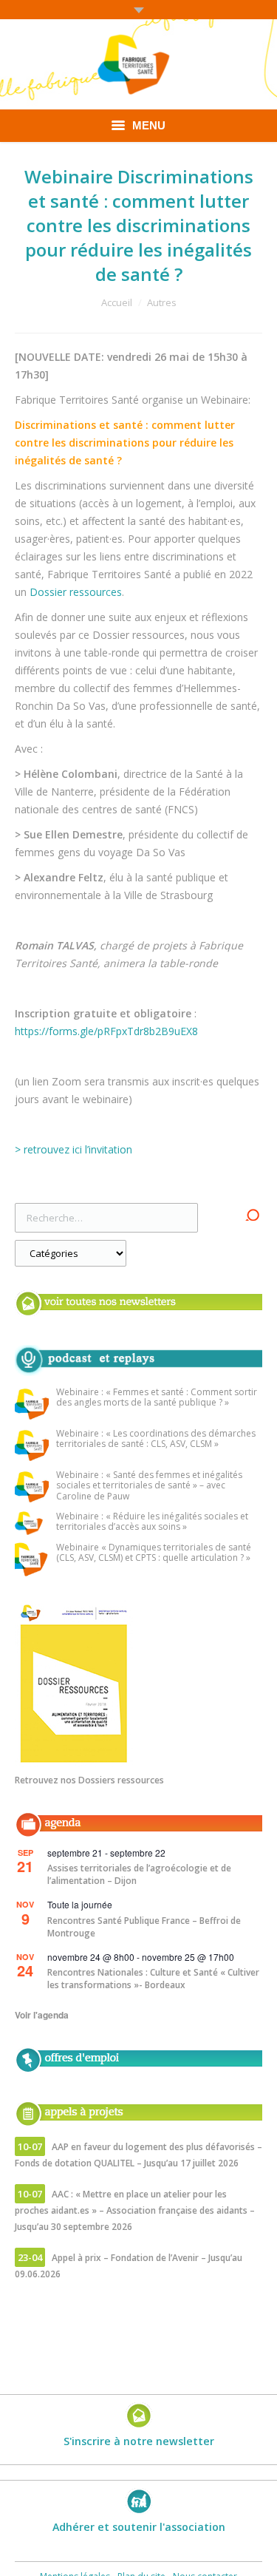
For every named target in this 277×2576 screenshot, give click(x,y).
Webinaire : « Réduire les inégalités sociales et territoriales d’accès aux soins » (152, 1522)
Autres (162, 302)
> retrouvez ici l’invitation (73, 1149)
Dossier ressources (76, 592)
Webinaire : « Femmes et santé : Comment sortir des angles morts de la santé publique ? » (157, 1398)
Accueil (117, 302)
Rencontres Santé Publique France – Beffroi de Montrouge (144, 1927)
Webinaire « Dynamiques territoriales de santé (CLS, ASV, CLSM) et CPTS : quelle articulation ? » (154, 1553)
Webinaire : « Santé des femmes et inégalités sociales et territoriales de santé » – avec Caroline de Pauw (149, 1486)
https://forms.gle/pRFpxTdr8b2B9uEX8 (106, 1031)
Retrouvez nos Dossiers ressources (89, 1780)
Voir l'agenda (42, 2015)
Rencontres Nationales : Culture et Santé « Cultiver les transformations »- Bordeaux (153, 1979)
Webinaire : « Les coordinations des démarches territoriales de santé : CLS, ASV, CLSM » (156, 1439)
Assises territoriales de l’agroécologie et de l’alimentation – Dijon (139, 1874)
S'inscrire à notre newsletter (139, 2441)
